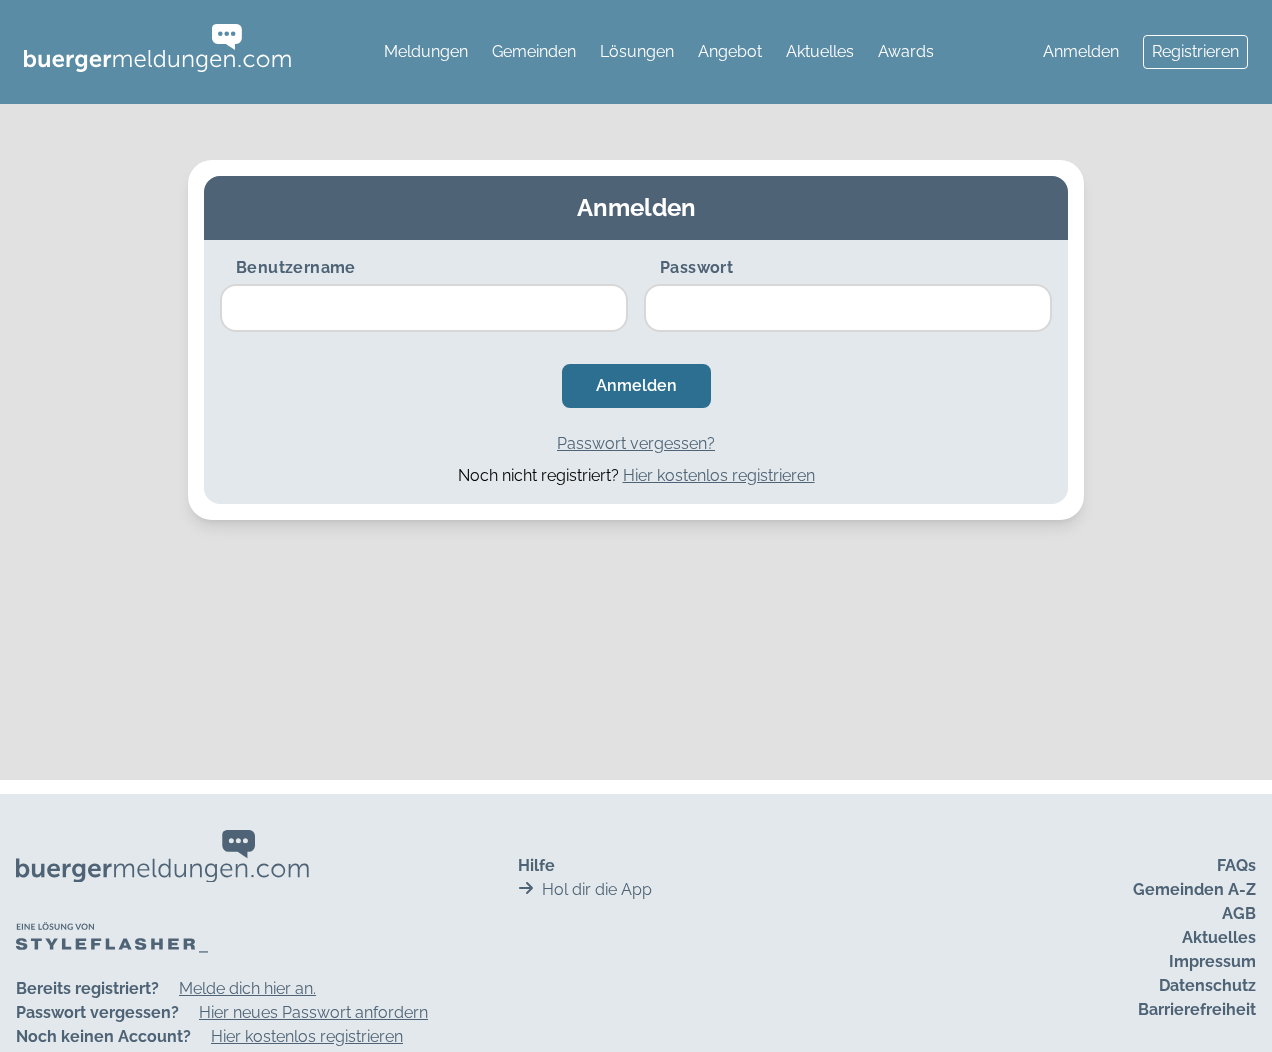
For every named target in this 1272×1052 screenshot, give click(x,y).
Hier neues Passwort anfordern (313, 1012)
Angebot (730, 51)
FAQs (1236, 865)
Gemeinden (534, 51)
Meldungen (426, 51)
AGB (1239, 913)
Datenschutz (1207, 985)
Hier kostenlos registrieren (719, 475)
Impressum (1212, 961)
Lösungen (637, 51)
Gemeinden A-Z (1194, 889)
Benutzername (296, 267)
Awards (906, 51)
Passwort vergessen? (636, 443)
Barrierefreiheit (1197, 1009)
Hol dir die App (597, 889)
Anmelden (1081, 51)
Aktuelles (820, 51)
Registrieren (1195, 51)
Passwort (696, 267)
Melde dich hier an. (247, 988)
